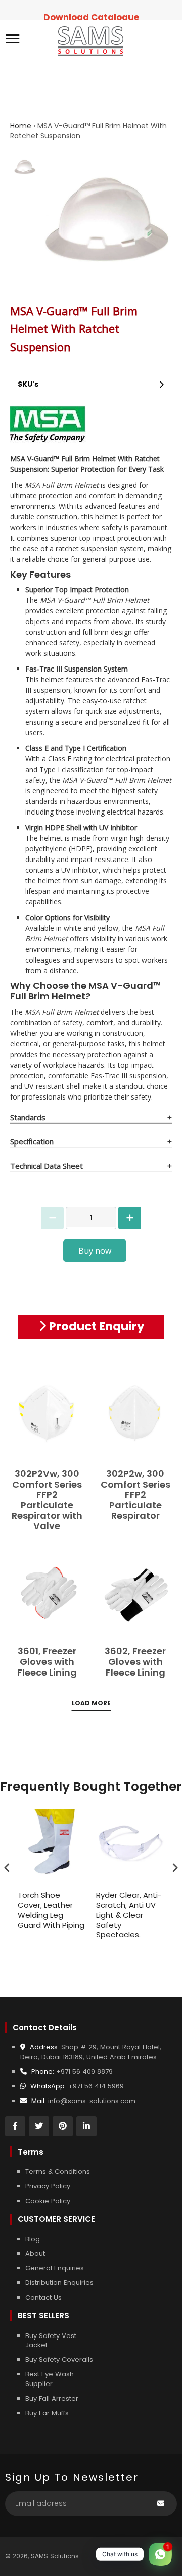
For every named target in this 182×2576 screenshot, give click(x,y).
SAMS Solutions (55, 2556)
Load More (91, 1703)
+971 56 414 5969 (96, 2086)
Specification (32, 1141)
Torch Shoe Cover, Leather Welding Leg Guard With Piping (51, 1910)
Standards (28, 1117)
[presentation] (7, 1867)
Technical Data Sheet (47, 1166)
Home (21, 126)
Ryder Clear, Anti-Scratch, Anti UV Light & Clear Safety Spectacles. (129, 1915)
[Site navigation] (13, 40)
